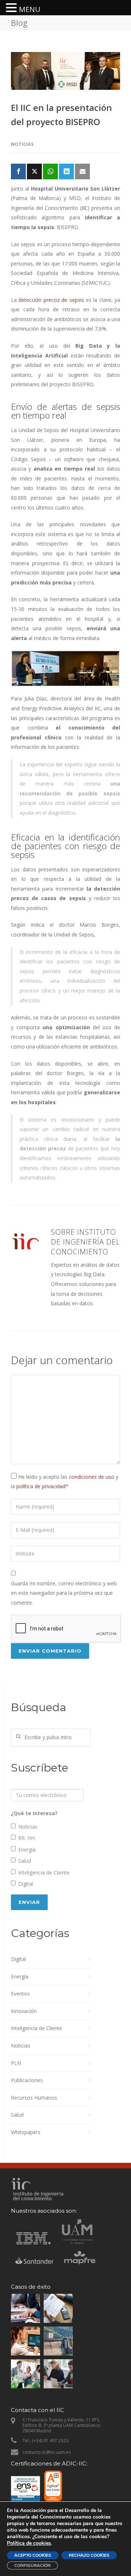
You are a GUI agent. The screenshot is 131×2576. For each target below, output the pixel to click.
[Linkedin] (66, 171)
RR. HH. (27, 1838)
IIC (85, 208)
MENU (30, 9)
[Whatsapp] (50, 171)
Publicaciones (27, 2080)
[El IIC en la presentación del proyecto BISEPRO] (65, 71)
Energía (27, 1850)
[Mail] (82, 171)
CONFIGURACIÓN (32, 2565)
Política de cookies (29, 2543)
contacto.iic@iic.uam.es (47, 2452)
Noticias (22, 144)
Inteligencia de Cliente (44, 1872)
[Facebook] (18, 171)
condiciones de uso (92, 1477)
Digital (26, 1884)
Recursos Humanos (34, 2098)
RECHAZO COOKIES (89, 2555)
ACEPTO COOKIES (33, 2555)
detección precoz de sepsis (51, 300)
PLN (16, 2063)
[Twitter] (34, 171)
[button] (12, 9)
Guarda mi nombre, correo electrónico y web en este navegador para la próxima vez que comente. (64, 1593)
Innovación (24, 2011)
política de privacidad (41, 1486)
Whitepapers (26, 2132)
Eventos (20, 1994)
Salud (25, 1861)
